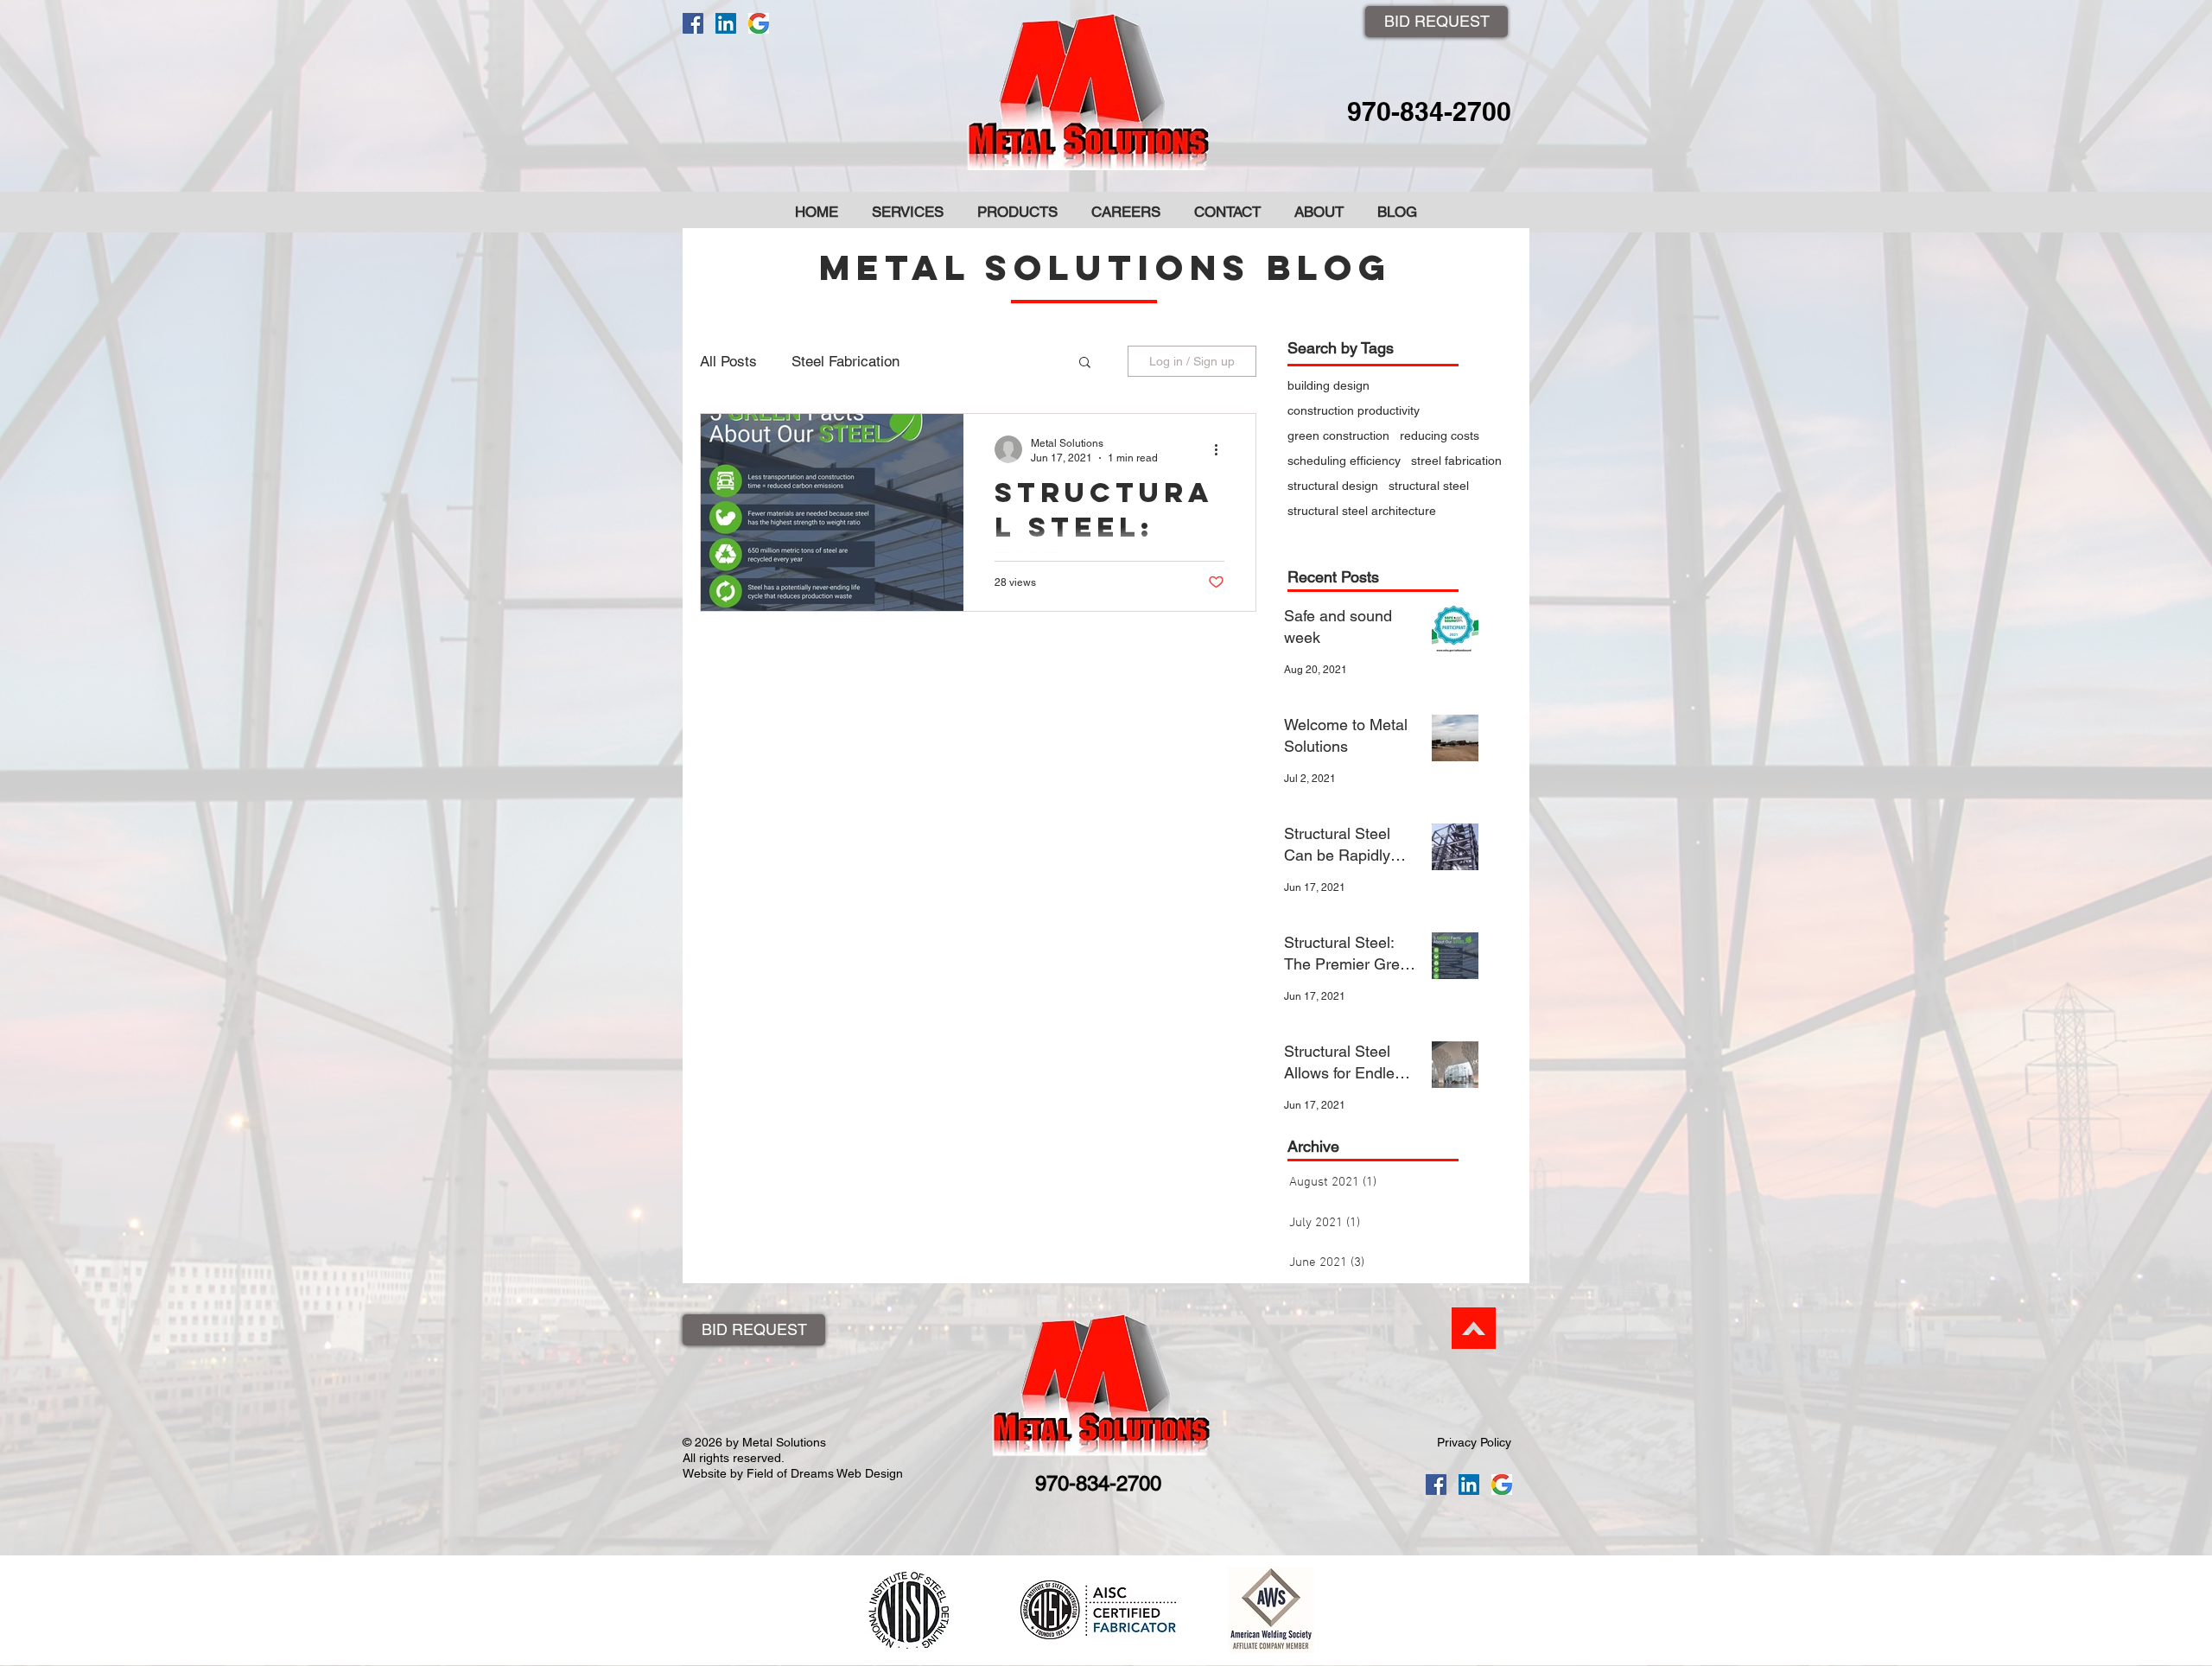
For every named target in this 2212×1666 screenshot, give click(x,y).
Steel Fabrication (845, 361)
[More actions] (1222, 449)
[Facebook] (693, 23)
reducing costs (1440, 436)
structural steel (1429, 486)
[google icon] (759, 23)
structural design (1333, 486)
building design (1328, 385)
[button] (1085, 363)
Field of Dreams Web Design (825, 1473)
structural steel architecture (1362, 511)
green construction (1338, 436)
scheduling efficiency (1344, 461)
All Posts (728, 361)
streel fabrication (1456, 461)
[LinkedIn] (726, 23)
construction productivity (1354, 410)
